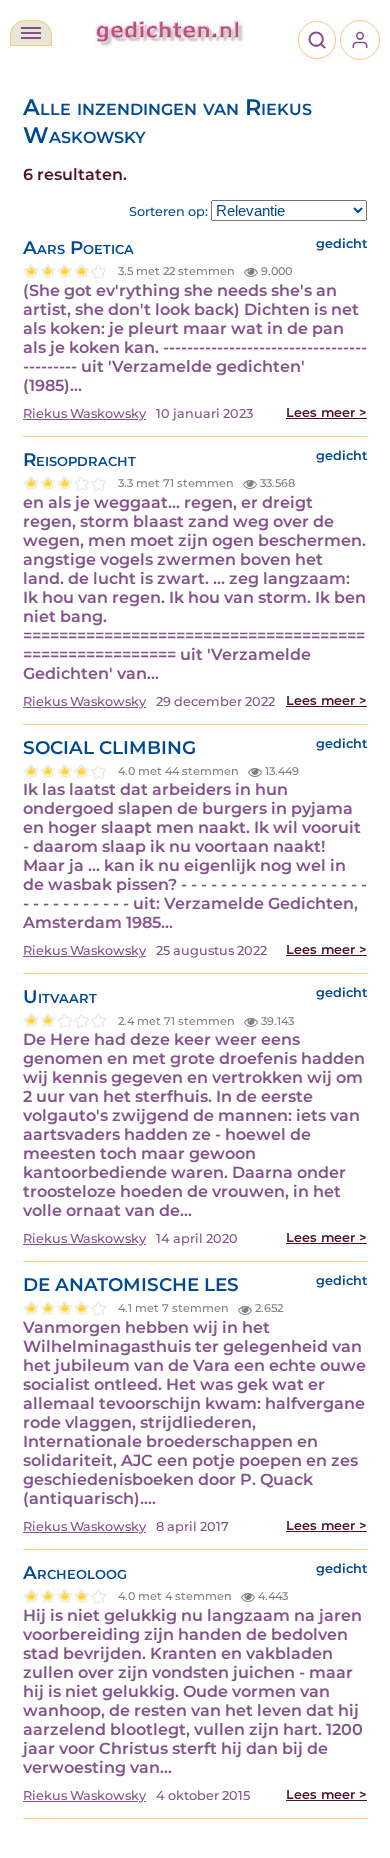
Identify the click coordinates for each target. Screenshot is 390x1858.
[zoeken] (317, 40)
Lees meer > (326, 412)
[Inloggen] (360, 40)
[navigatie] (31, 33)
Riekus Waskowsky (84, 413)
